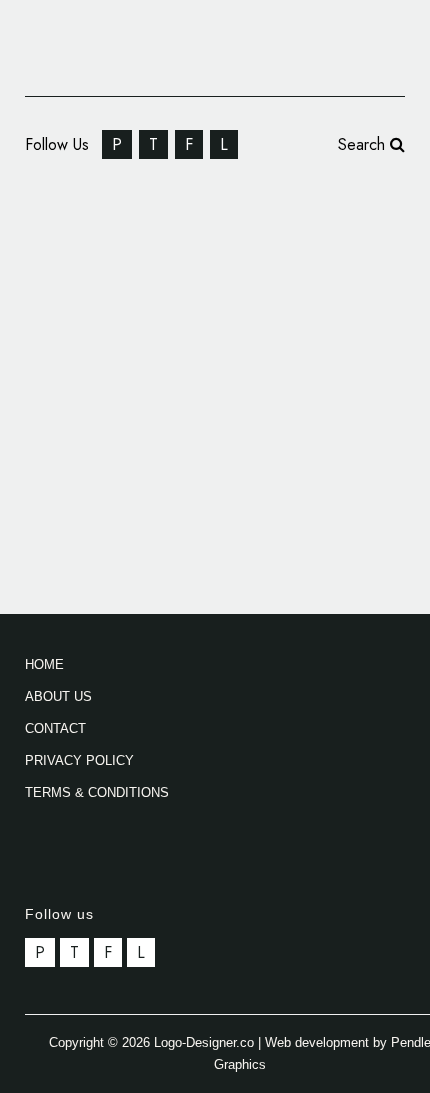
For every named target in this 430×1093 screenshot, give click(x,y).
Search (364, 144)
